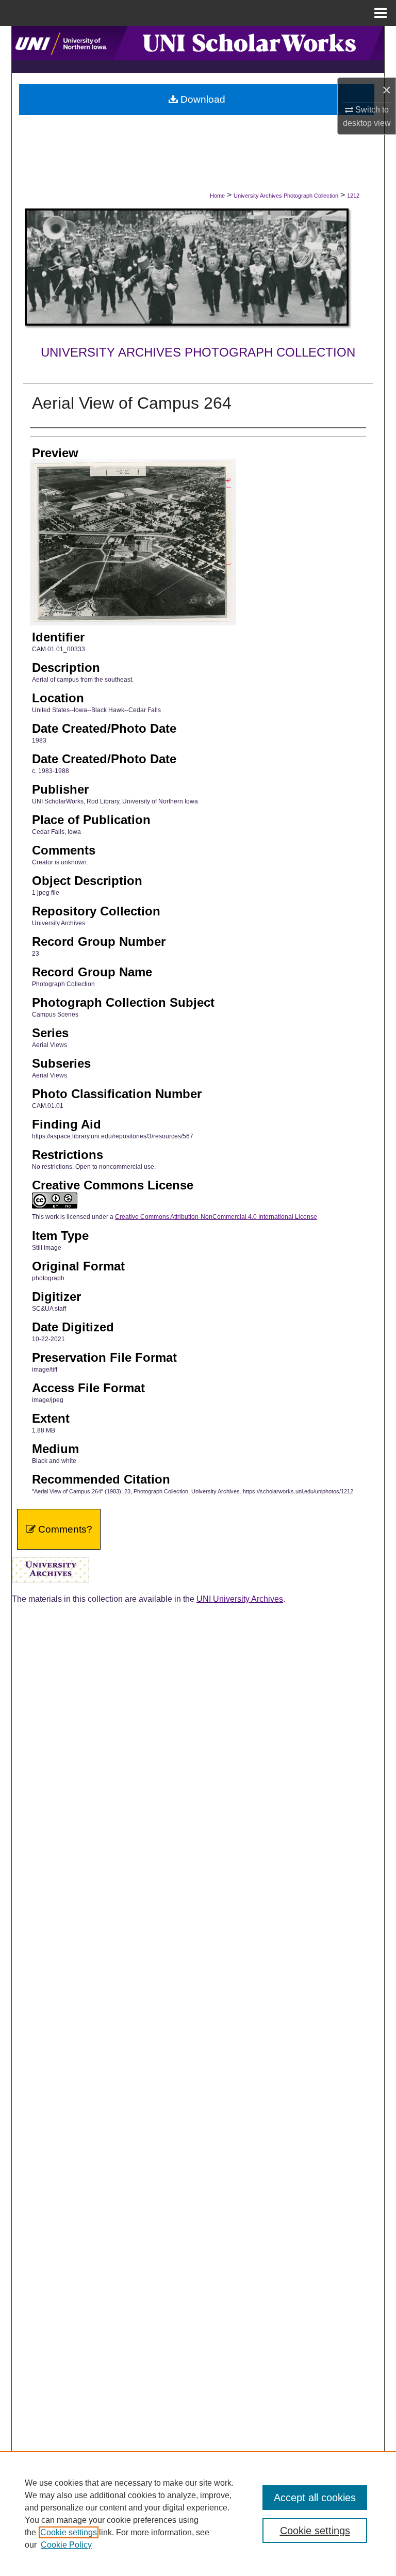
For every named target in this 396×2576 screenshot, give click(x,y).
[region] (198, 2514)
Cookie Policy (66, 2545)
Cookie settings (69, 2532)
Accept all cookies (315, 2498)
